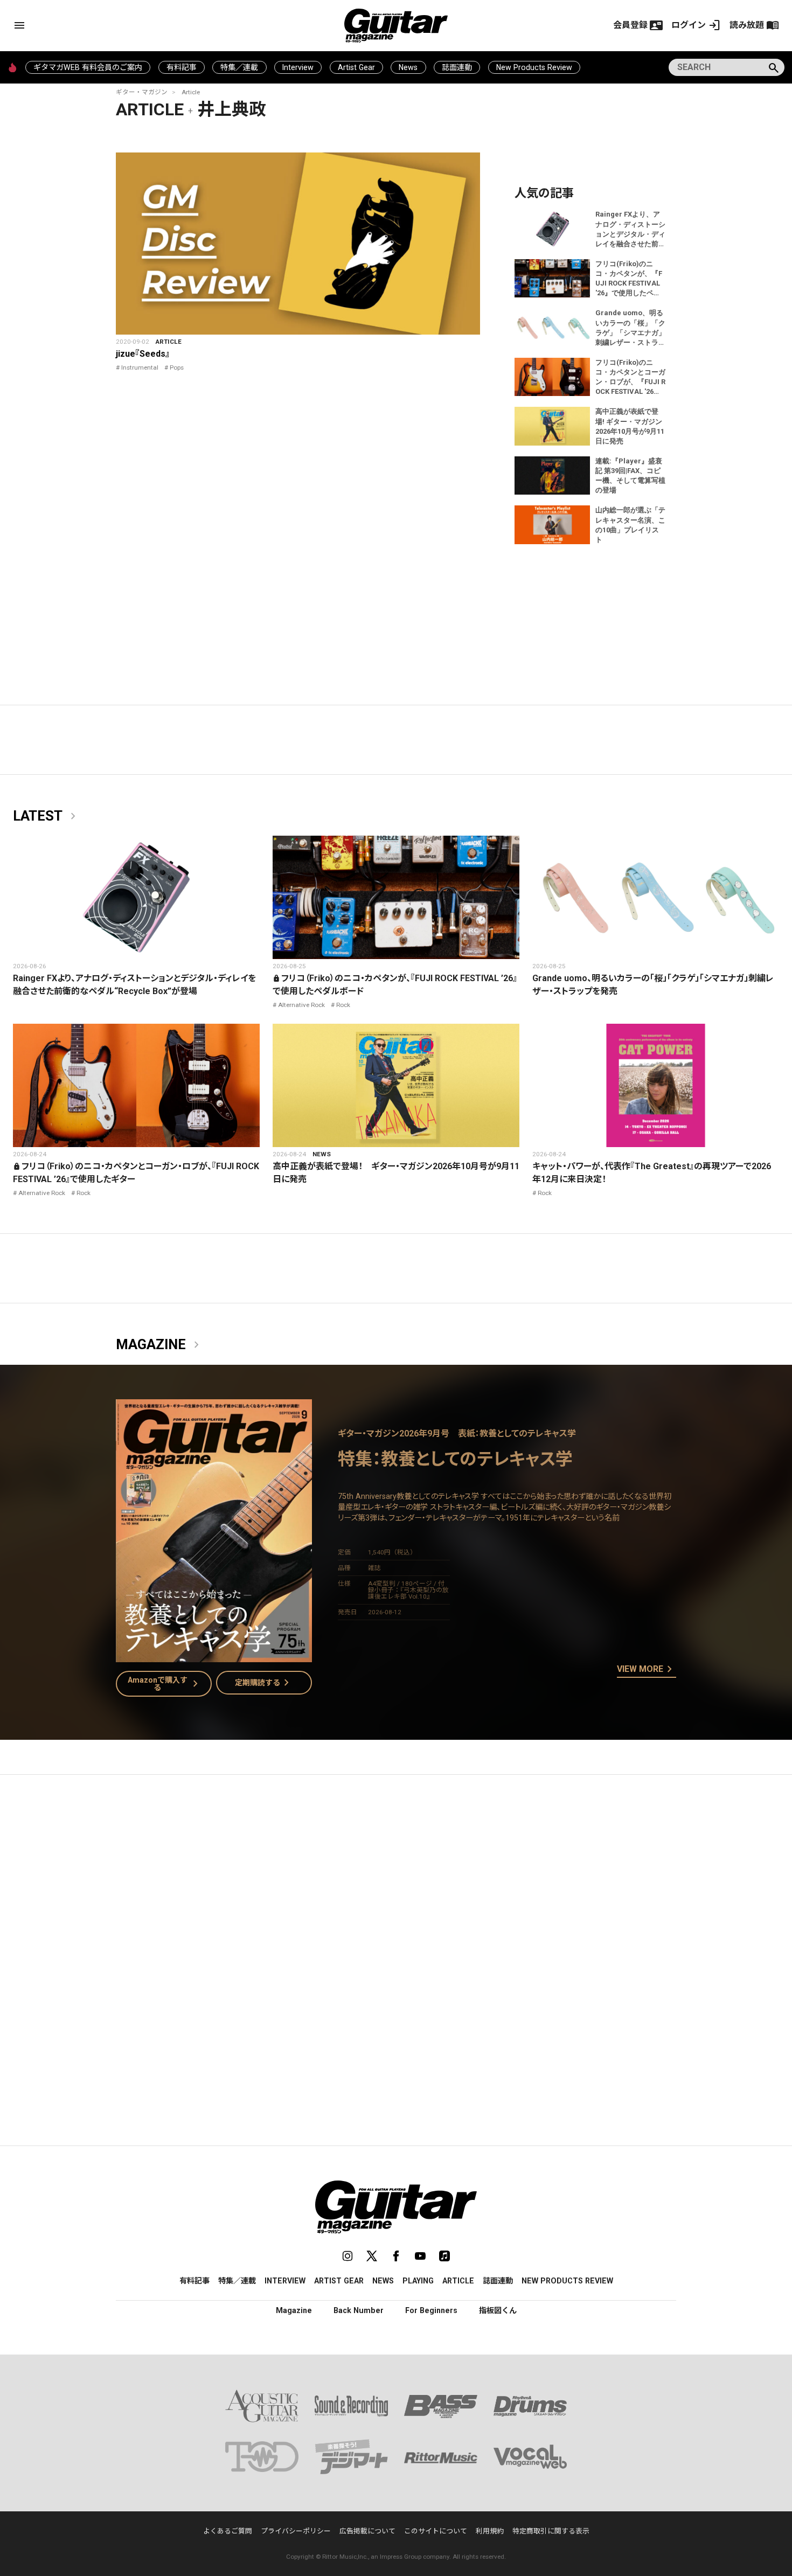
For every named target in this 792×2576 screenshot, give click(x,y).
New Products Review (534, 67)
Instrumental (140, 367)
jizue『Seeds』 (143, 354)
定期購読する (264, 1683)
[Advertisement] (396, 1885)
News (408, 67)
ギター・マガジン (142, 92)
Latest (46, 816)
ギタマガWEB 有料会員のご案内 (88, 67)
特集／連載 (239, 67)
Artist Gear (356, 67)
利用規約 (490, 2531)
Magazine (159, 1345)
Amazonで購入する (165, 1684)
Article (191, 92)
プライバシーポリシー (296, 2531)
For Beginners (431, 2310)
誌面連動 (457, 67)
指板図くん (498, 2310)
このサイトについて (436, 2531)
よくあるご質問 (228, 2531)
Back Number (359, 2310)
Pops (177, 367)
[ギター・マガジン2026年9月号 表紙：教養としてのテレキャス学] (214, 1655)
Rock (343, 1005)
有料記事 (182, 67)
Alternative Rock (301, 1005)
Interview (298, 67)
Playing (418, 2281)
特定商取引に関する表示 (551, 2531)
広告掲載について (367, 2531)
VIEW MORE (647, 1670)
